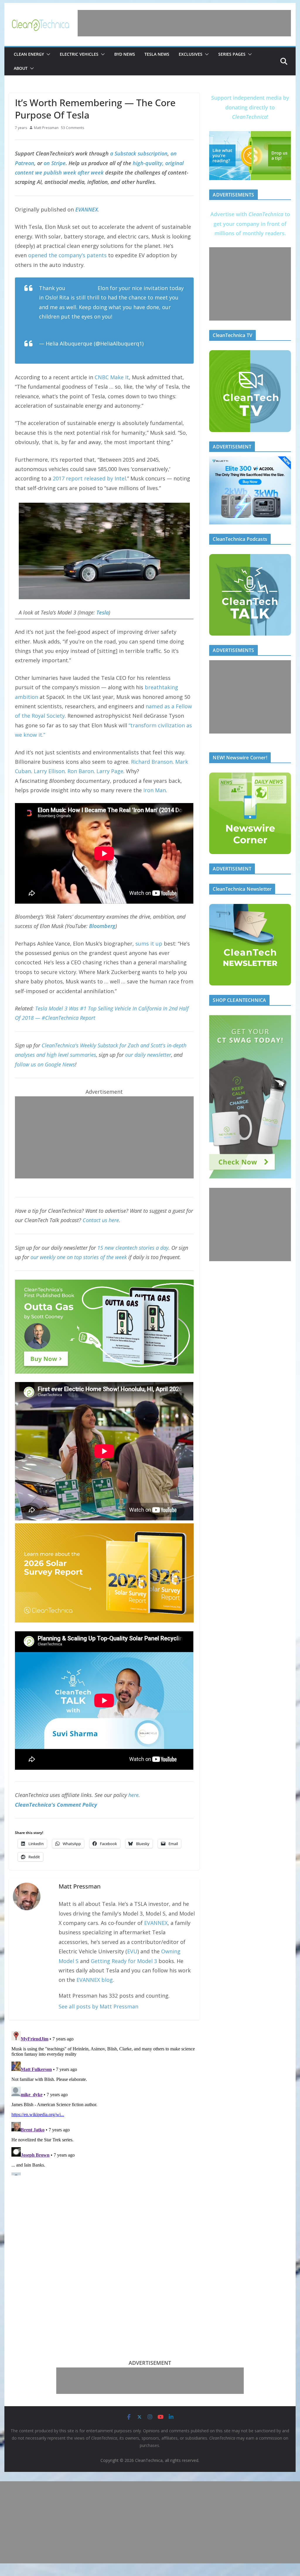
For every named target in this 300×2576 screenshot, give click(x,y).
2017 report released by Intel (89, 478)
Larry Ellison (49, 771)
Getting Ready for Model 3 (124, 1961)
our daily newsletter (148, 1055)
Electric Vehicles (79, 54)
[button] (47, 54)
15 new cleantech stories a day (133, 1248)
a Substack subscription (139, 153)
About (21, 68)
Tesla (103, 612)
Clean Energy (29, 54)
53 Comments (73, 128)
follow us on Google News (45, 1064)
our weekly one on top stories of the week (79, 1257)
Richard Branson (152, 762)
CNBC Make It (112, 377)
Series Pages (232, 54)
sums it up (149, 944)
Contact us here (101, 1220)
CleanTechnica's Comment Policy (56, 1805)
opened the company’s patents (67, 255)
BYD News (125, 54)
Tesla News (157, 54)
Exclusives (191, 54)
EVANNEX (156, 1923)
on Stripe (55, 163)
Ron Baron (81, 771)
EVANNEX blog (95, 1980)
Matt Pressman (46, 128)
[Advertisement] (184, 23)
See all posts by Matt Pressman (98, 2006)
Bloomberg (102, 926)
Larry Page (110, 771)
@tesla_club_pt (133, 316)
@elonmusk (81, 288)
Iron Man (155, 790)
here (133, 1795)
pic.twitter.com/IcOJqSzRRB (74, 326)
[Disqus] (104, 2102)
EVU (132, 1951)
